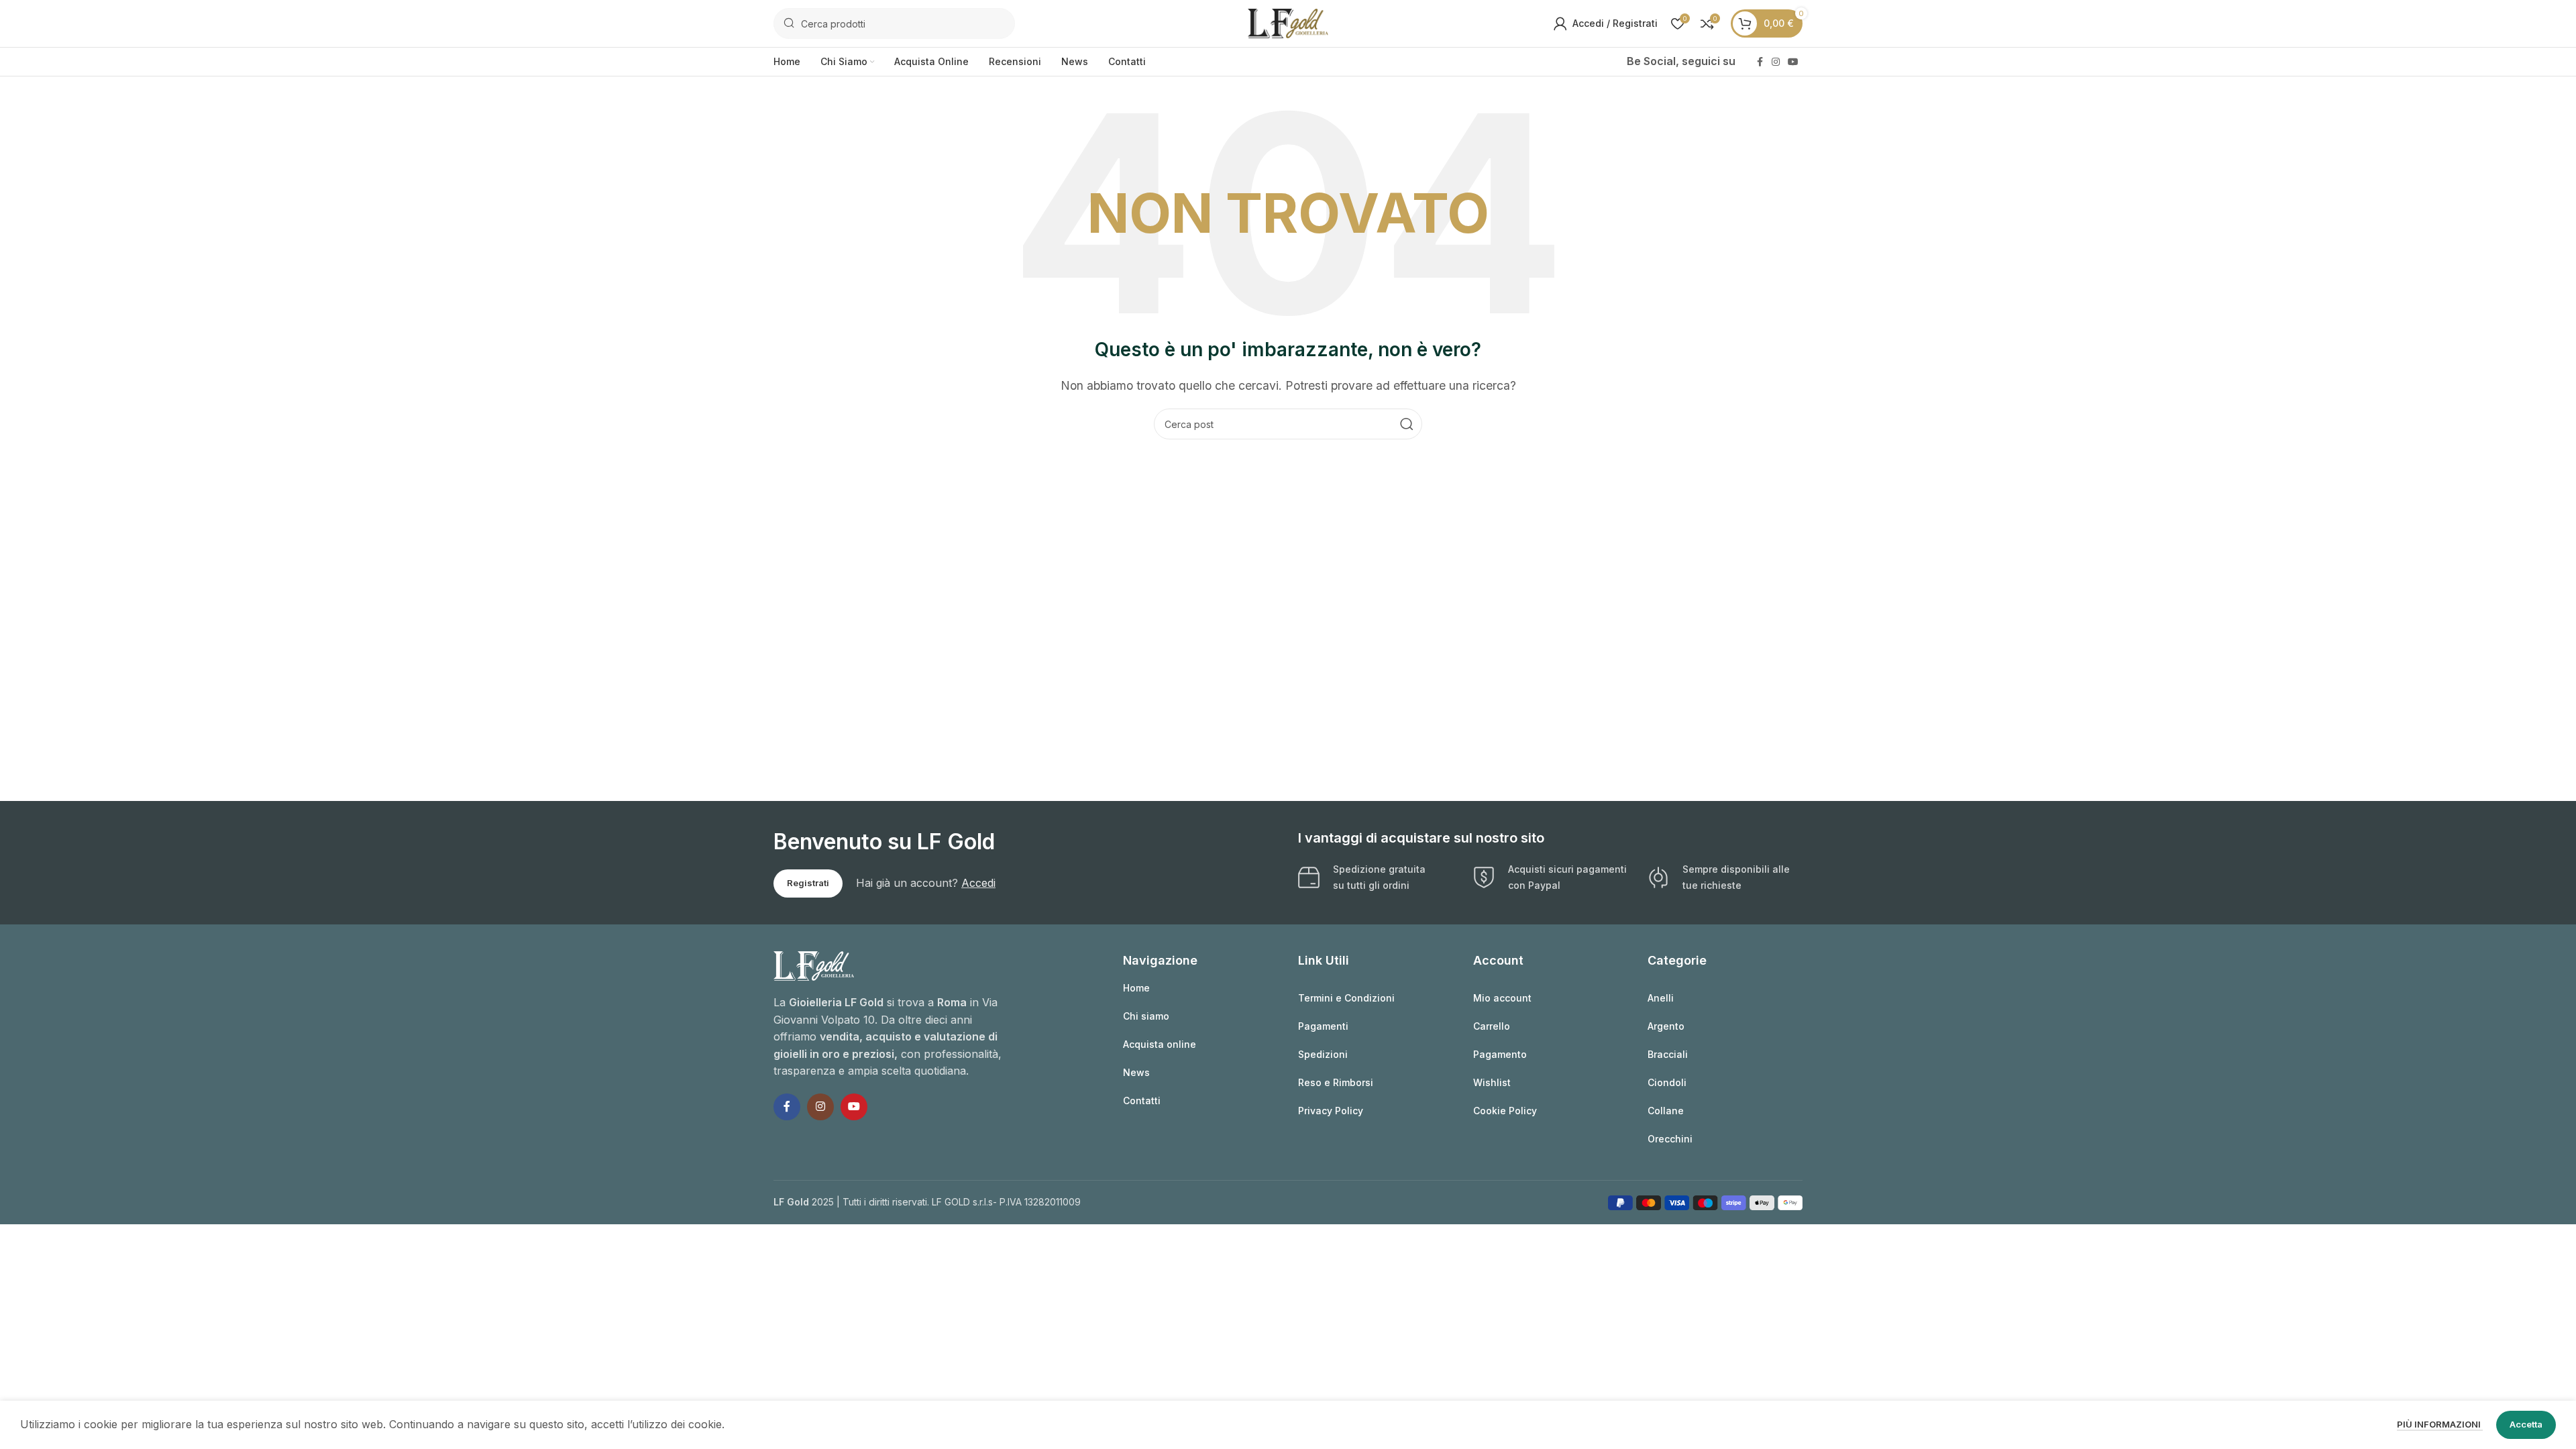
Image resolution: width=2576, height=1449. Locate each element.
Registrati (808, 883)
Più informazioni (2440, 1424)
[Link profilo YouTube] (1793, 62)
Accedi (978, 883)
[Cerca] (1407, 424)
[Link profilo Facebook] (1760, 62)
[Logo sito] (1288, 22)
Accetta (2526, 1424)
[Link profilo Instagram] (1776, 62)
